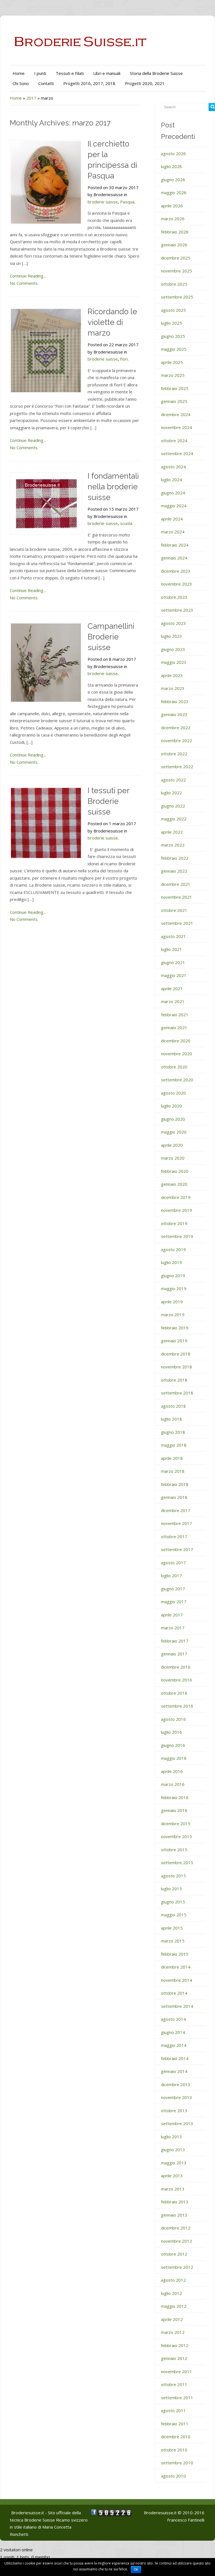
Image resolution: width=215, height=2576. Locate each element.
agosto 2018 (173, 1406)
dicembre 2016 (176, 1667)
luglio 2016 (171, 1732)
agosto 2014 (173, 2019)
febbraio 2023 (175, 701)
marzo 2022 (173, 845)
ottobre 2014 (174, 1993)
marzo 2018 (173, 1471)
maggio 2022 (174, 819)
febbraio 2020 (175, 1171)
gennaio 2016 (174, 1810)
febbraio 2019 (175, 1328)
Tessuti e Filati (70, 73)
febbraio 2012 (175, 2345)
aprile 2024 (172, 519)
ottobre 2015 (174, 1850)
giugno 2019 (173, 1276)
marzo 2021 (173, 1001)
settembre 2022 (177, 767)
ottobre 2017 (174, 1536)
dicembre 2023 (176, 571)
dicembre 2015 (176, 1823)
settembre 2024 (177, 453)
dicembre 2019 (176, 1197)
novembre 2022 (177, 740)
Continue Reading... (28, 276)
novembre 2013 (177, 2097)
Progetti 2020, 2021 (145, 83)
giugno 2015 (173, 1902)
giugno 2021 (173, 962)
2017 (31, 98)
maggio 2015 (174, 1915)
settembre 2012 (177, 2267)
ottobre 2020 (174, 1067)
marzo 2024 (173, 532)
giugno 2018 (173, 1432)
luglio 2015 (171, 1889)
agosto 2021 (173, 936)
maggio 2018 (174, 1445)
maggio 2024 (174, 506)
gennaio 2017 (174, 1654)
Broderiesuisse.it (160, 2513)
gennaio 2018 (174, 1497)
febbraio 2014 (175, 2058)
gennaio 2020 (174, 1184)
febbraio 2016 (175, 1797)
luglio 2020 (171, 1106)
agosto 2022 (173, 780)
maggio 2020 (174, 1132)
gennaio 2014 (174, 2071)
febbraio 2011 (175, 2424)
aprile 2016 (172, 1771)
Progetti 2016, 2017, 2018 (89, 83)
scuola (126, 523)
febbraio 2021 (175, 1015)
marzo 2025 (173, 375)
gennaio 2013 (174, 2215)
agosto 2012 (173, 2280)
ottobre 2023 (174, 597)
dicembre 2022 (176, 728)
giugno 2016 (173, 1745)
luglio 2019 (171, 1262)
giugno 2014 (173, 2032)
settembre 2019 (177, 1236)
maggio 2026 (174, 192)
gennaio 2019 (174, 1341)
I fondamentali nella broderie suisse (113, 487)
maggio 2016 (174, 1758)
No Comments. (24, 283)
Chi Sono (21, 83)
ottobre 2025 (174, 284)
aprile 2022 (172, 832)
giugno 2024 (173, 493)
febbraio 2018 (175, 1484)
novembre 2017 (177, 1523)
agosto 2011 (173, 2410)
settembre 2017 (177, 1549)
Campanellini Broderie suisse (111, 637)
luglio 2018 (171, 1419)
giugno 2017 (173, 1589)
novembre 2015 (177, 1836)
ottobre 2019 (174, 1223)
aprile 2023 (172, 675)
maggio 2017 (174, 1602)
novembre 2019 (177, 1210)
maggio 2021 (174, 975)
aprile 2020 (172, 1145)
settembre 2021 (177, 923)
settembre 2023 (177, 610)
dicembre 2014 (176, 1967)
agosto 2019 (173, 1249)
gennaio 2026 (174, 245)
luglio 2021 (171, 949)
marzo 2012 (173, 2332)
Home (19, 73)
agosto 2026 (173, 153)
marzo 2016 (173, 1784)
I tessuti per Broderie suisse (108, 801)
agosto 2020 (173, 1093)
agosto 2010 (173, 2476)
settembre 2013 (177, 2123)
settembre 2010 (177, 2463)
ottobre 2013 (174, 2111)
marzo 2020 (173, 1158)
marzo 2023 (173, 688)
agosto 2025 (173, 310)
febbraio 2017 (175, 1641)
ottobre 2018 (174, 1380)
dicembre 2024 (176, 414)
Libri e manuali (107, 73)
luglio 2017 (171, 1575)
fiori (124, 359)
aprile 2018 (172, 1458)
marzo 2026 (173, 219)
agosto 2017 (173, 1563)
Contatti (46, 83)
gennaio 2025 (174, 401)
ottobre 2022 (174, 754)
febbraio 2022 (175, 858)
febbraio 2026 (175, 232)
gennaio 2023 (174, 714)
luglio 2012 (171, 2293)
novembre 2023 (177, 584)
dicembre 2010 (176, 2437)
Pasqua (127, 202)
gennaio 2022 (174, 871)
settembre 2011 (177, 2398)
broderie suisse (103, 202)
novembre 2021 (177, 897)
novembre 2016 (177, 1680)
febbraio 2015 (175, 1954)
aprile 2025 (172, 362)
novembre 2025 (177, 271)
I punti (40, 73)
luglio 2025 (171, 323)
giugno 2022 (173, 806)
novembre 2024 (177, 427)
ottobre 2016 (174, 1693)
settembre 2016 (177, 1706)
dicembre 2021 (176, 884)
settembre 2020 (177, 1080)
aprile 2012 (172, 2319)
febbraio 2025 (175, 388)
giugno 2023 (173, 649)
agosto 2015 (173, 1876)
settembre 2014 (177, 2006)
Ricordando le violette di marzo (112, 322)
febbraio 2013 (175, 2202)
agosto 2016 (173, 1719)
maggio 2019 (174, 1288)
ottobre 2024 (174, 441)
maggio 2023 (174, 662)
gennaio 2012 (174, 2358)
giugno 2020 (173, 1119)
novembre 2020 (177, 1054)
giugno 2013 (173, 2150)
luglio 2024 (171, 480)
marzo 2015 (173, 1941)
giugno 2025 (173, 336)
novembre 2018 (177, 1367)
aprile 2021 (172, 988)
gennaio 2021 (174, 1027)
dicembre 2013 (176, 2084)
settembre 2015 (177, 1862)
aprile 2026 (172, 206)
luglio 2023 (171, 636)
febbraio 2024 (175, 545)
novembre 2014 (177, 1980)
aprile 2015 (172, 1928)
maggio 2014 (174, 2045)
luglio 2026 (171, 166)
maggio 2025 (174, 349)
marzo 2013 (173, 2189)
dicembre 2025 (176, 258)
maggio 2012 (174, 2306)
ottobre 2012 (174, 2254)
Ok (136, 2570)
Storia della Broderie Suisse (156, 73)
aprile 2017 (172, 1615)
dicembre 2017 (176, 1510)
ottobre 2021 (174, 910)
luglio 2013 (171, 2137)
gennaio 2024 (174, 558)
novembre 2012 (177, 2241)
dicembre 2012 (176, 2228)
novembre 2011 (177, 2371)
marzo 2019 (173, 1315)
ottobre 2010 (174, 2450)
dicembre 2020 (176, 1041)
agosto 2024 (173, 467)
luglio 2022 (171, 793)
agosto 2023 (173, 623)
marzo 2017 (173, 1628)
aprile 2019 (172, 1302)
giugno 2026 (173, 180)
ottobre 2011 (174, 2384)
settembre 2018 (177, 1393)
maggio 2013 (174, 2163)
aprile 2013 (172, 2176)
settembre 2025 (177, 297)
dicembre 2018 (176, 1354)
